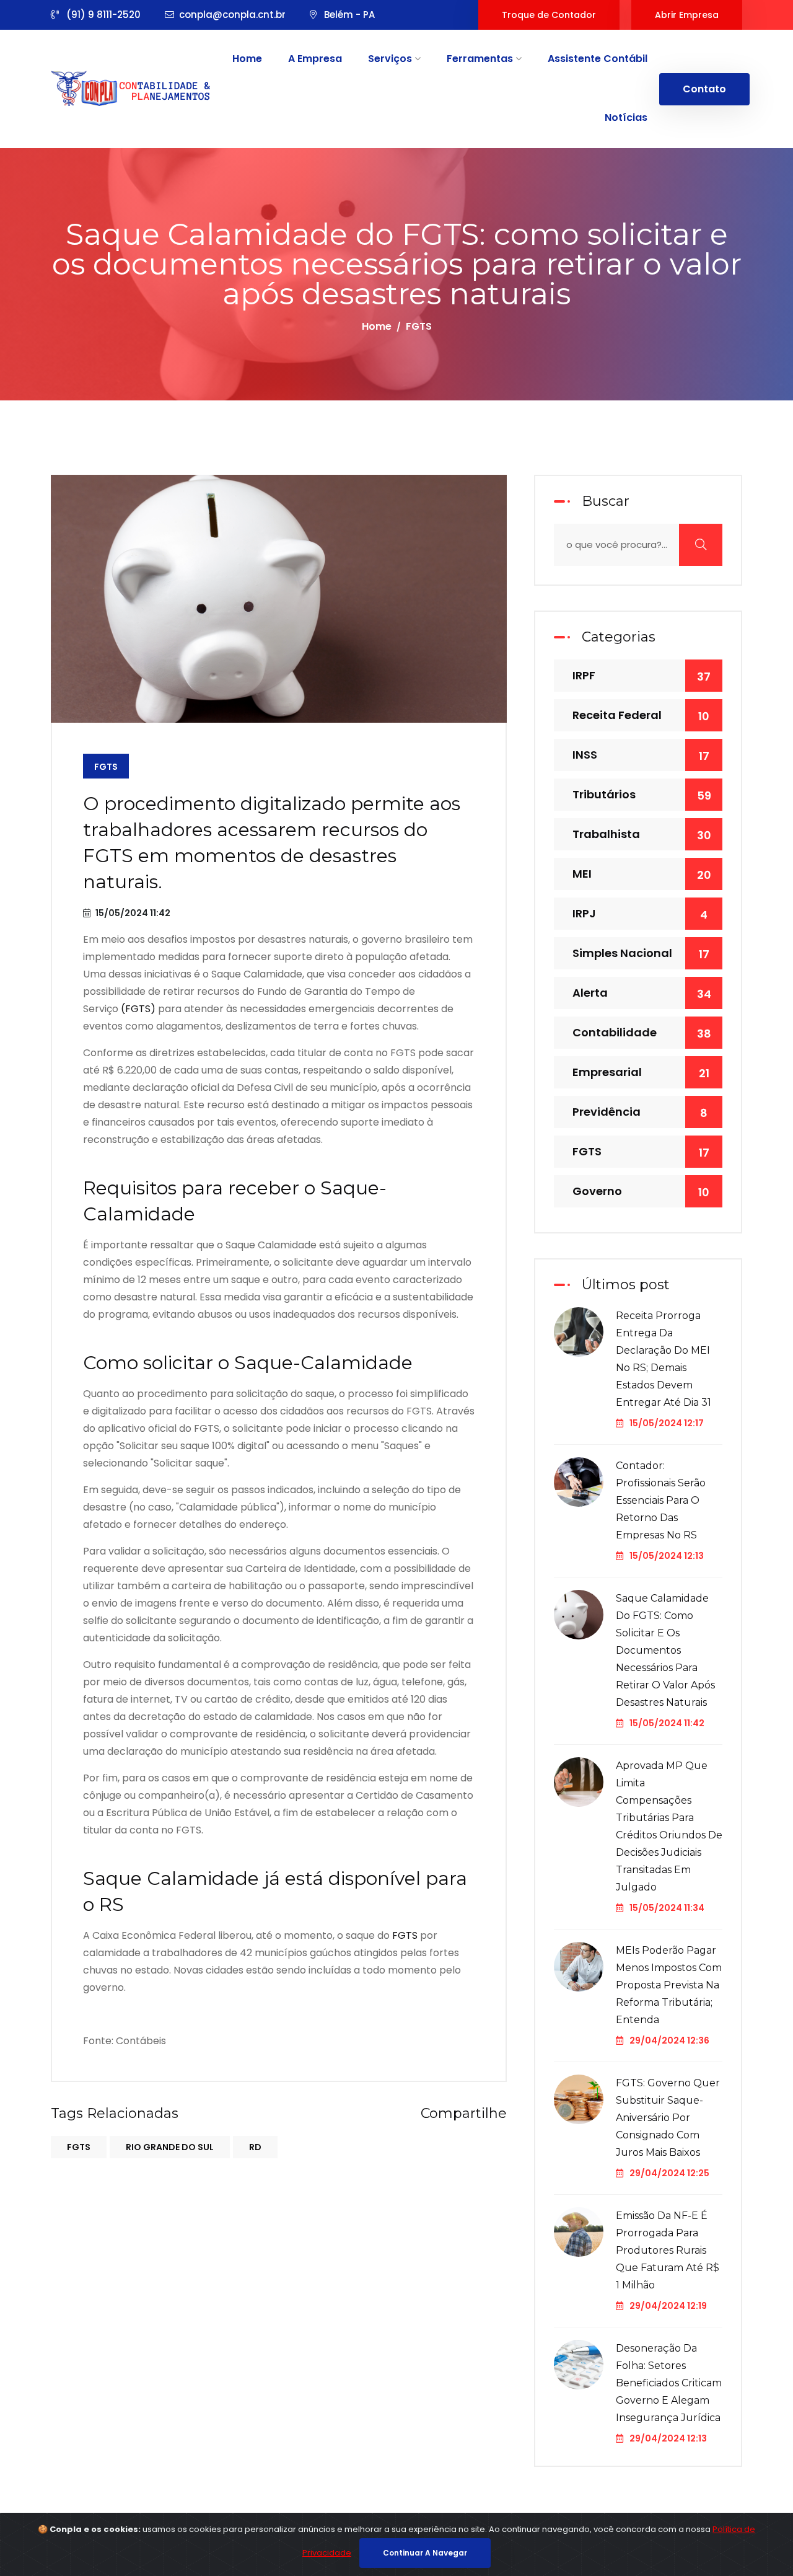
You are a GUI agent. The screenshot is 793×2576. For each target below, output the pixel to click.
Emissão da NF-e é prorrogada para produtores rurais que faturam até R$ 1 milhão (668, 2250)
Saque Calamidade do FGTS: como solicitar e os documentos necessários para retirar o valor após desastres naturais (665, 1650)
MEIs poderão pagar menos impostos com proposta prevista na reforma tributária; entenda (669, 1985)
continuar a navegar (425, 2553)
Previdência (640, 1112)
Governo (641, 1192)
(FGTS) (138, 1009)
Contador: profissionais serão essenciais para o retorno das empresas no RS (661, 1500)
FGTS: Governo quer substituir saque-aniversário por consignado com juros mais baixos (668, 2118)
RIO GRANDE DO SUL (170, 2147)
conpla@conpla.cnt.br (232, 15)
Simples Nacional (641, 954)
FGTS (106, 767)
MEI (642, 874)
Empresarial (641, 1073)
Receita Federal (641, 716)
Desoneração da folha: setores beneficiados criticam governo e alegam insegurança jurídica (669, 2383)
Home (247, 59)
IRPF (642, 676)
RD (255, 2147)
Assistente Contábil (598, 59)
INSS (641, 755)
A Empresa (315, 59)
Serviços (391, 59)
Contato (704, 89)
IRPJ (640, 914)
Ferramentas (481, 59)
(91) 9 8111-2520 (102, 15)
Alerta (642, 993)
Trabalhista (642, 835)
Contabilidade (642, 1033)
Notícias (626, 117)
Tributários (642, 795)
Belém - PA (348, 15)
